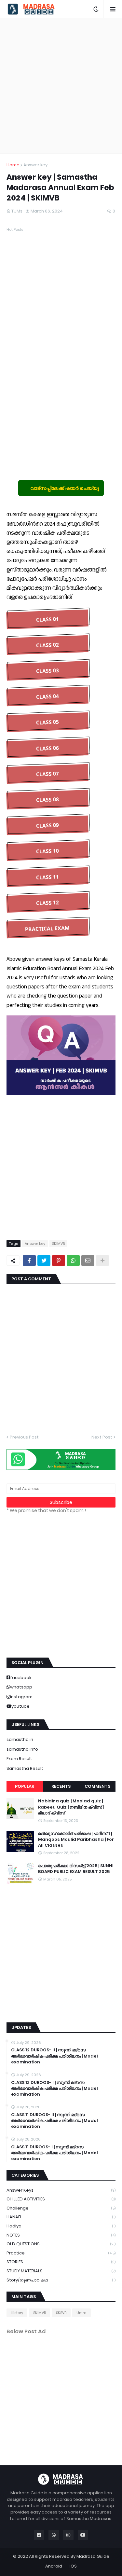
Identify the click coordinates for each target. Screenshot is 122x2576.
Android (54, 2566)
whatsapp (21, 1687)
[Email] (88, 1260)
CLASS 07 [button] (47, 774)
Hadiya (61, 2226)
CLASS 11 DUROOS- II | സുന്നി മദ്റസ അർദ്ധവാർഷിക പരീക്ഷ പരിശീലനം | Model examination (54, 2121)
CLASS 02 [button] (47, 645)
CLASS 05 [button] (47, 722)
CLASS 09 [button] (47, 825)
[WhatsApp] (73, 1260)
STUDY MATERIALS (61, 2271)
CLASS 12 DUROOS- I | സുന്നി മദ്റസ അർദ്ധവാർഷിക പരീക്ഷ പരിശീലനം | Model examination (54, 2088)
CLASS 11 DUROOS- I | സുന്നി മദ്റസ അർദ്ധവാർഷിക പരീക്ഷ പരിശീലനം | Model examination (54, 2153)
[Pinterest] (59, 1260)
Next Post (102, 1437)
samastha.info (22, 1749)
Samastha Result (25, 1768)
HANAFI (61, 2217)
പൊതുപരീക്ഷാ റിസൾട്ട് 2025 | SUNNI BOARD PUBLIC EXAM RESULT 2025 (76, 1869)
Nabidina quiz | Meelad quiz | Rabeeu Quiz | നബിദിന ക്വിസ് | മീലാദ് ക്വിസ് (71, 1807)
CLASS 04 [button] (47, 696)
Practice (61, 2253)
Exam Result (19, 1759)
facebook (21, 1678)
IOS (73, 2566)
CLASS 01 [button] (47, 619)
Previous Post (24, 1437)
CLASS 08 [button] (47, 800)
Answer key (35, 165)
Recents (61, 1786)
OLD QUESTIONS (61, 2244)
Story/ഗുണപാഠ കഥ (61, 2280)
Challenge (61, 2208)
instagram (21, 1697)
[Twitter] (44, 1260)
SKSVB (61, 2313)
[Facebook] (29, 1260)
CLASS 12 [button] (47, 903)
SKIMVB (58, 1244)
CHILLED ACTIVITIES (61, 2199)
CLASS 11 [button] (47, 877)
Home (13, 165)
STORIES (61, 2262)
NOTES (61, 2235)
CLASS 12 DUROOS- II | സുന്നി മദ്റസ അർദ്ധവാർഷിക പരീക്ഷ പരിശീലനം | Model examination (54, 2056)
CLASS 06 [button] (47, 748)
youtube (20, 1706)
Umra (81, 2313)
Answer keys (61, 2190)
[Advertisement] (61, 86)
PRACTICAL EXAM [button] (47, 929)
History (17, 2313)
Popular (25, 1786)
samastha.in (20, 1739)
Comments (97, 1786)
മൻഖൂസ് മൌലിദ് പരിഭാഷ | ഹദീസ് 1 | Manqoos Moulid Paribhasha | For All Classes (76, 1839)
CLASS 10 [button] (47, 851)
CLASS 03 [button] (47, 671)
